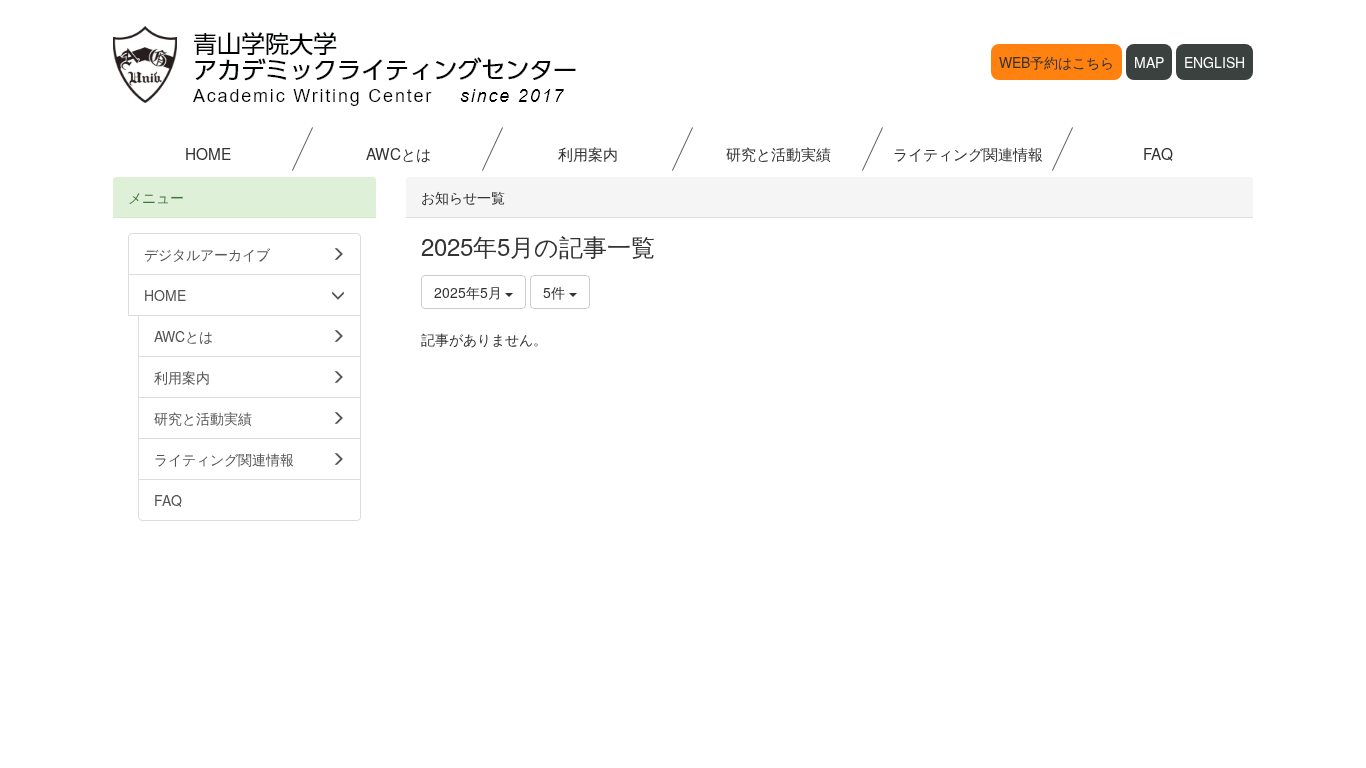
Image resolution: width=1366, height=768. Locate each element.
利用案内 (588, 153)
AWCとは (398, 153)
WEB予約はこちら (1056, 62)
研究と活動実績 (778, 153)
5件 (556, 292)
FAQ (1158, 153)
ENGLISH (1214, 62)
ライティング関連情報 (968, 153)
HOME (208, 153)
